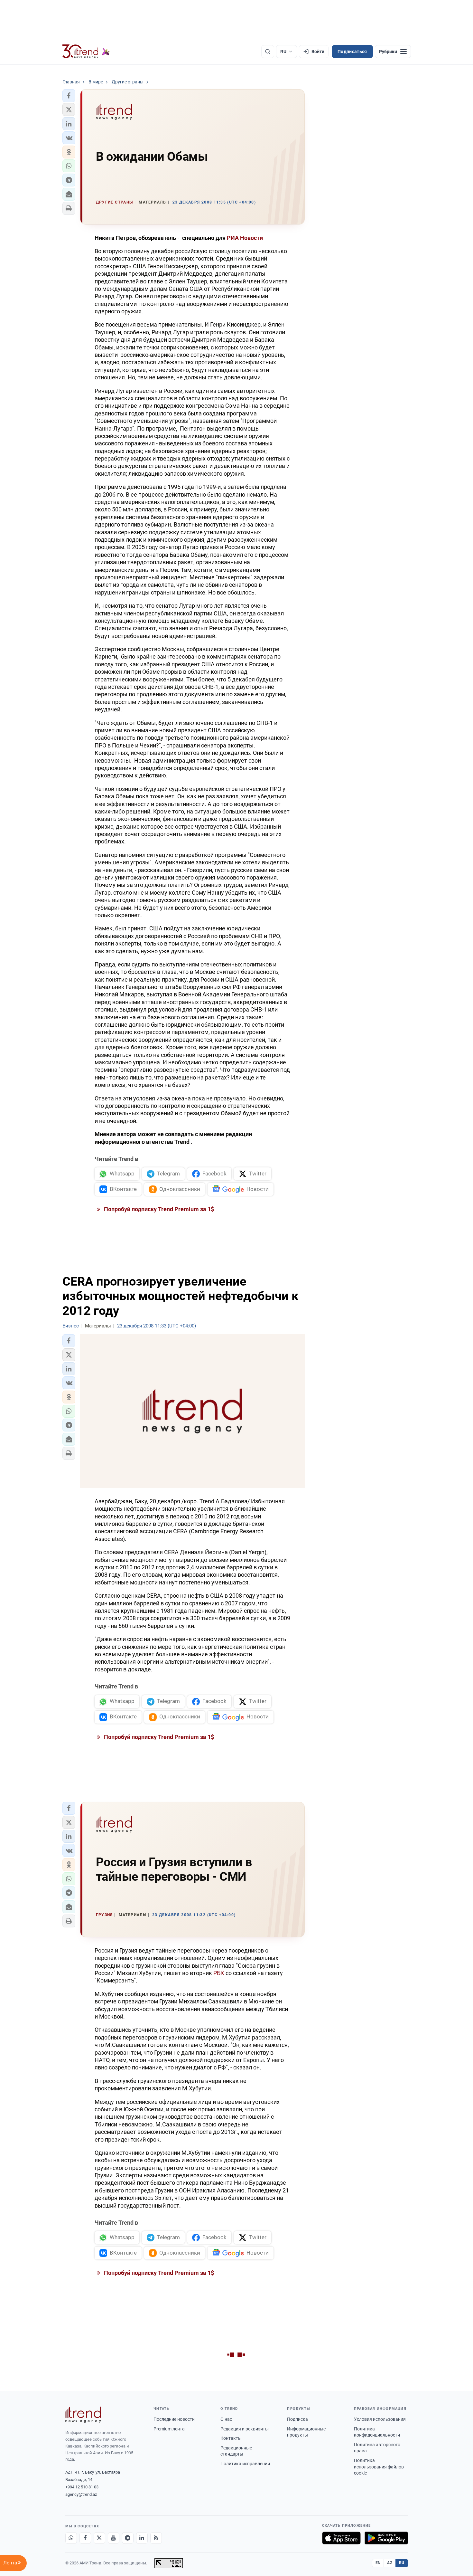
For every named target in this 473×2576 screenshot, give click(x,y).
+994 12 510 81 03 (82, 2487)
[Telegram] (128, 2538)
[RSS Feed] (156, 2538)
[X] (99, 2538)
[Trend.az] (86, 52)
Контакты (231, 2438)
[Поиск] (268, 52)
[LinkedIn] (142, 2538)
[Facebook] (85, 2538)
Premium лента (169, 2429)
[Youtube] (114, 2538)
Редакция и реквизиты (245, 2429)
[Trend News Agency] (83, 2415)
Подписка (297, 2419)
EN (378, 2563)
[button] (69, 96)
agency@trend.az (81, 2494)
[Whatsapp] (71, 2538)
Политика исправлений (245, 2464)
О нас (226, 2419)
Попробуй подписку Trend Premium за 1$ (158, 1209)
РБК (219, 1973)
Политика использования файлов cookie (379, 2467)
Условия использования (380, 2419)
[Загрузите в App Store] (341, 2538)
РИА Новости (245, 238)
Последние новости (174, 2419)
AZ (390, 2563)
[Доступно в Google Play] (386, 2538)
